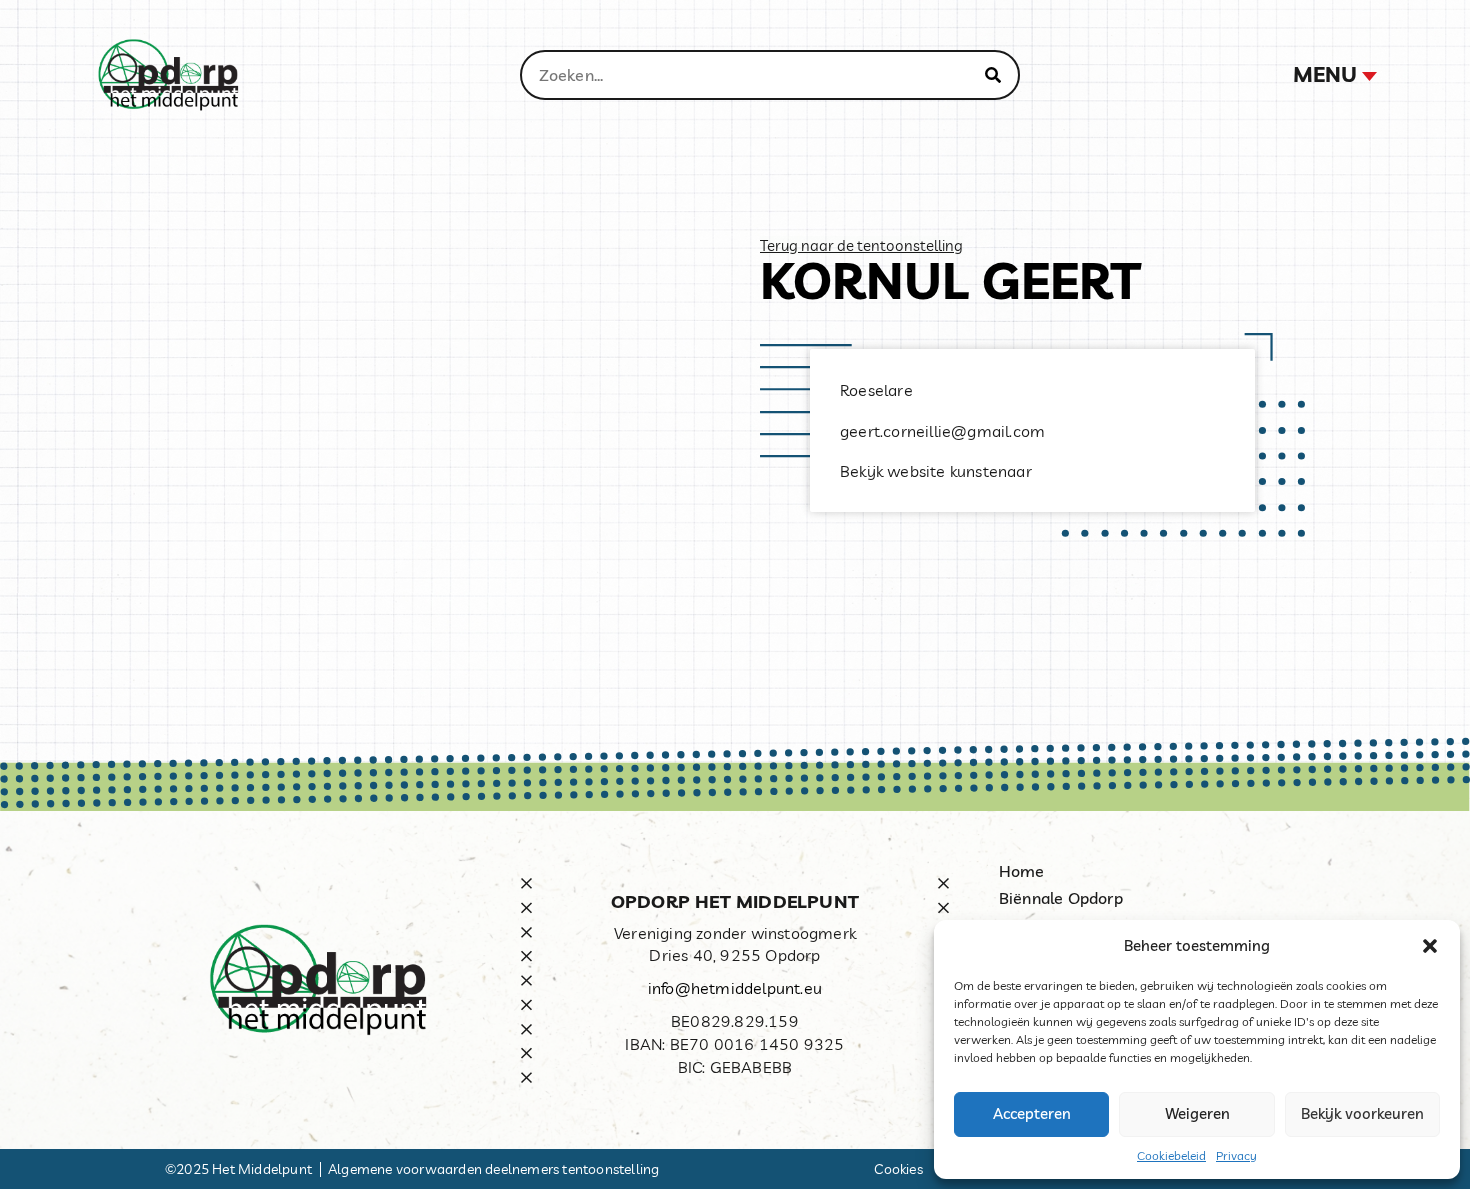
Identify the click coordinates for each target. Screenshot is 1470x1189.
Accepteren (1032, 1113)
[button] (1430, 946)
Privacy (1236, 1155)
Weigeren (1197, 1113)
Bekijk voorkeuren (1362, 1113)
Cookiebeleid (1171, 1155)
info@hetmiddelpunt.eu (735, 988)
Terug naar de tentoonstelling (861, 245)
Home (1022, 871)
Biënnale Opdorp (1061, 898)
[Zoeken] (993, 75)
